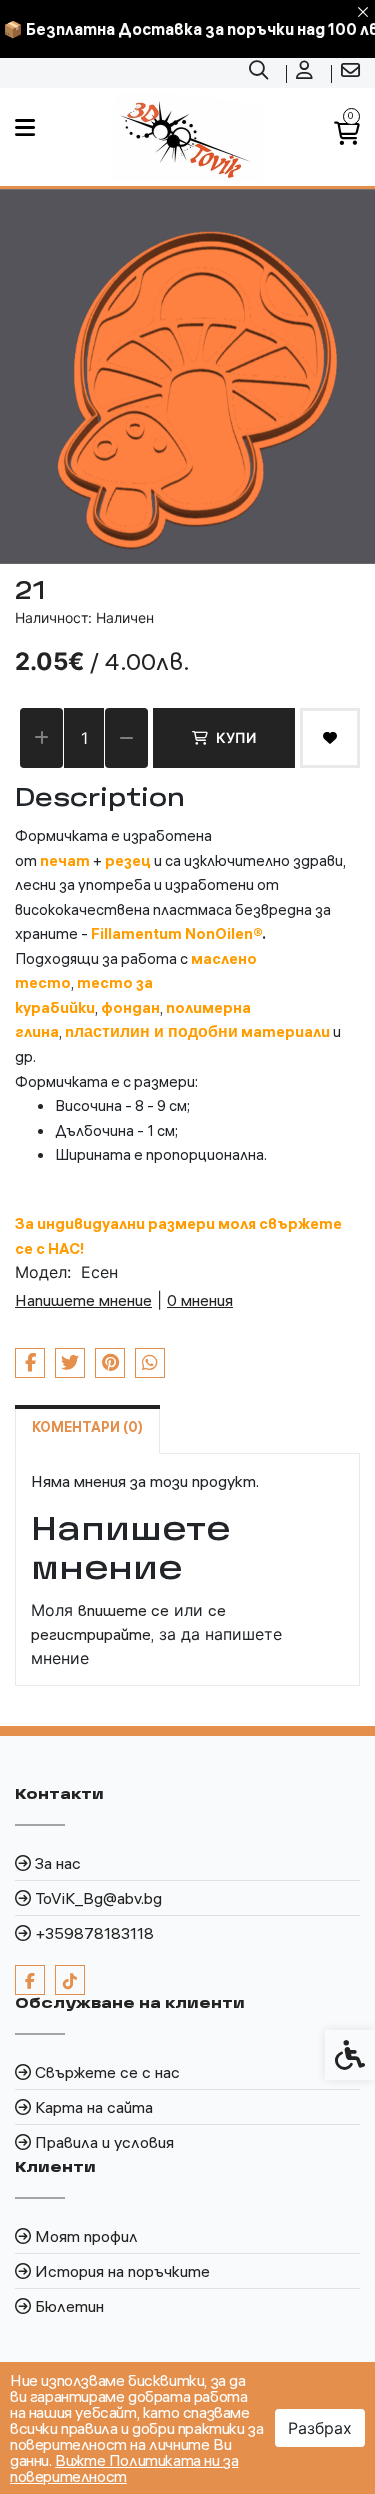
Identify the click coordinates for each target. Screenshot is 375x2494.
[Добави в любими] (330, 738)
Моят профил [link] (86, 2236)
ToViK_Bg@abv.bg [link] (98, 1898)
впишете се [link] (123, 1610)
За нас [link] (58, 1863)
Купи (236, 737)
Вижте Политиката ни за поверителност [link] (124, 2468)
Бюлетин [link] (69, 2306)
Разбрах (320, 2428)
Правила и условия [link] (104, 2142)
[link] (261, 73)
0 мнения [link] (200, 1300)
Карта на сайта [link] (94, 2107)
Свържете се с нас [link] (107, 2072)
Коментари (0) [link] (87, 1427)
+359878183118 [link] (94, 1933)
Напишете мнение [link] (83, 1300)
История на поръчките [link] (122, 2271)
